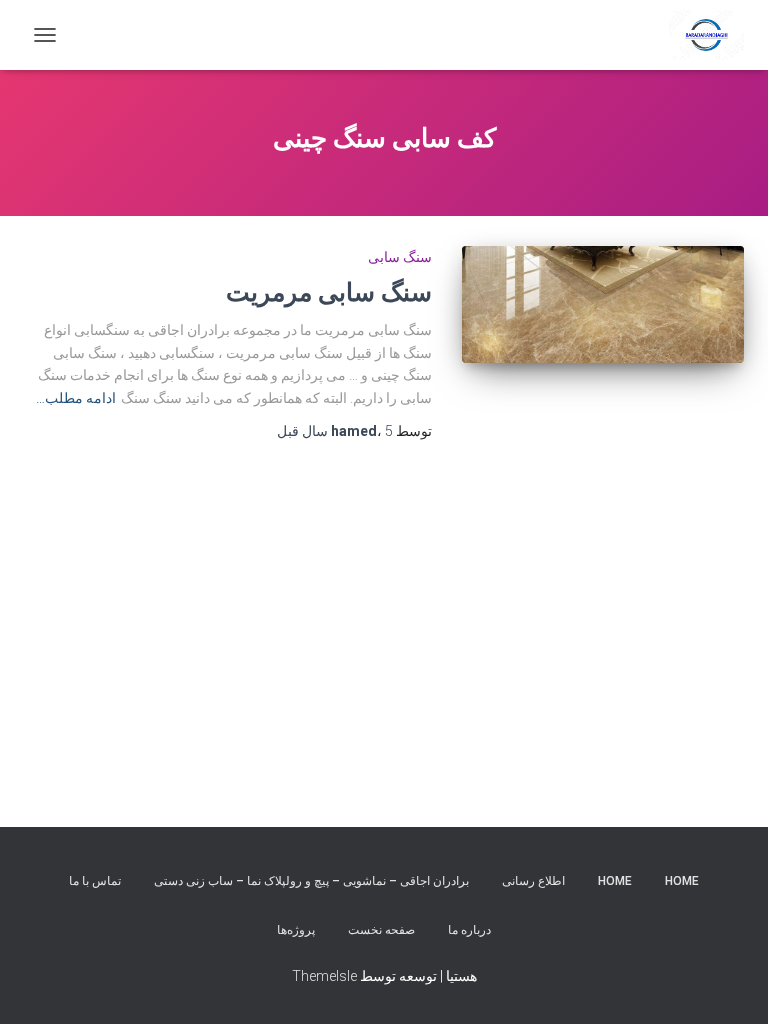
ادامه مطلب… (76, 398)
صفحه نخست (381, 930)
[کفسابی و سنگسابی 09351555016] (699, 35)
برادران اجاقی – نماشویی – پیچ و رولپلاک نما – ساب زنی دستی (311, 881)
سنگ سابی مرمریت (329, 291)
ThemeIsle (324, 976)
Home (682, 881)
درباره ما (469, 930)
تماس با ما (95, 881)
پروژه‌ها (296, 930)
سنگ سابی (400, 257)
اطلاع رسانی (533, 881)
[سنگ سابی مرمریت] (603, 304)
